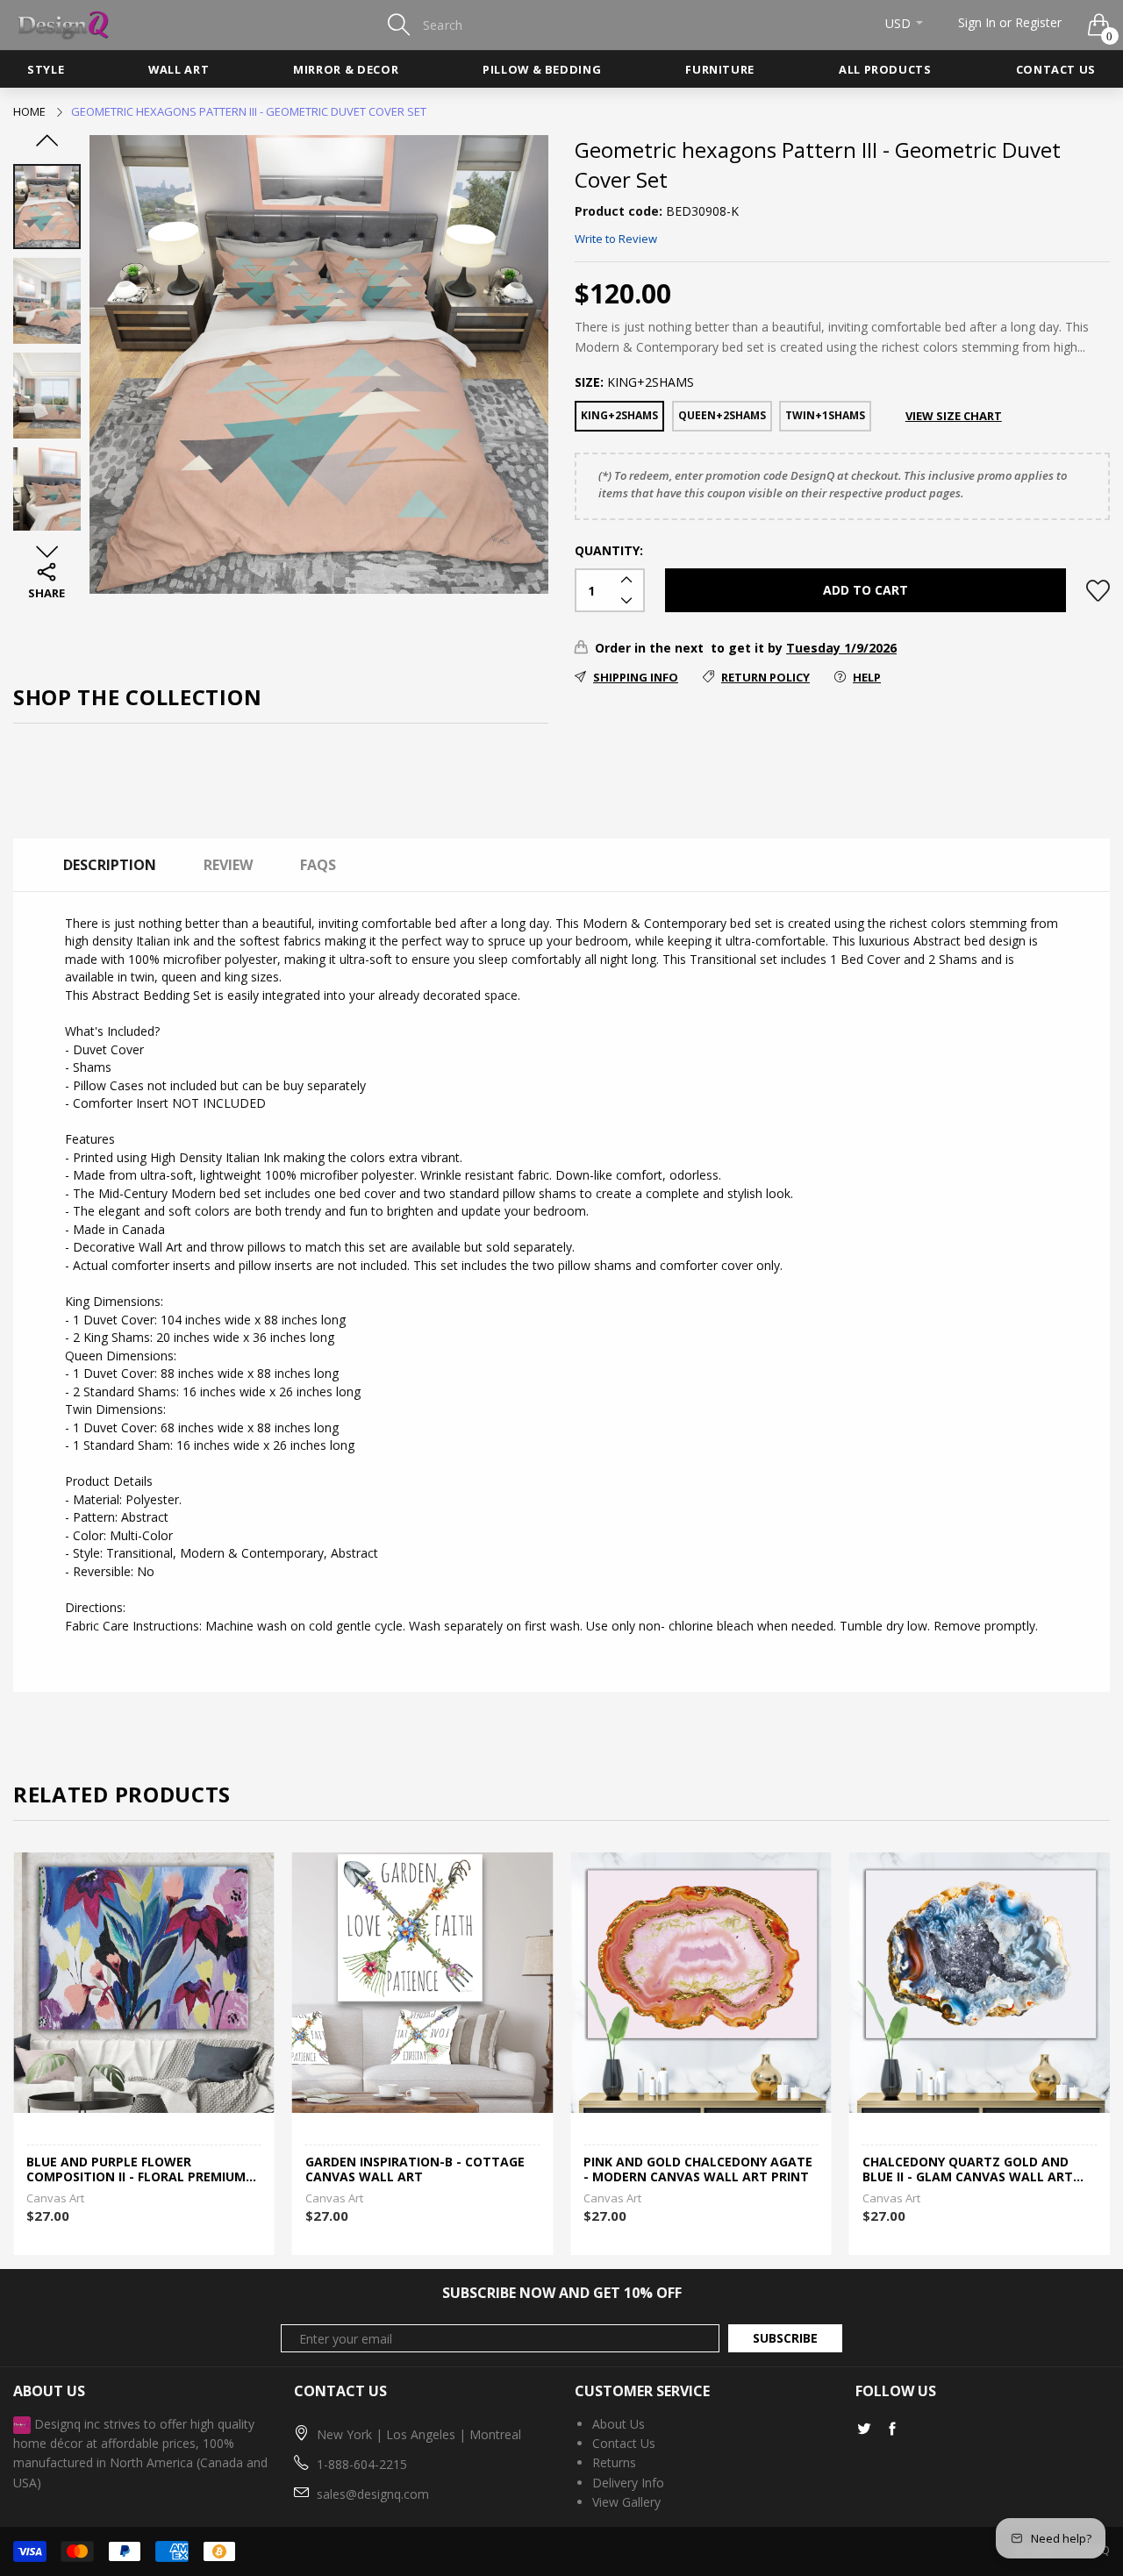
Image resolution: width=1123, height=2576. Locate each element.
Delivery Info (628, 2483)
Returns (614, 2462)
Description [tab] (110, 865)
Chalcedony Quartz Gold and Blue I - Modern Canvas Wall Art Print (975, 2170)
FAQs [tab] (318, 865)
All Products (885, 69)
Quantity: (609, 550)
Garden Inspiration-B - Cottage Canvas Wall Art (136, 2170)
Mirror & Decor (346, 69)
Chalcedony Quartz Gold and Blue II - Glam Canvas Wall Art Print (689, 2170)
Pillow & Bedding (542, 69)
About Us (619, 2424)
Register (1038, 22)
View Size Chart (954, 416)
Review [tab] (228, 865)
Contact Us (1056, 69)
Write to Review (616, 239)
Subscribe (785, 2338)
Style (46, 69)
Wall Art (179, 69)
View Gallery (626, 2502)
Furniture (720, 69)
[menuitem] (46, 69)
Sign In (977, 22)
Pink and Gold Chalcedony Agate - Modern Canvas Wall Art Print (420, 2170)
